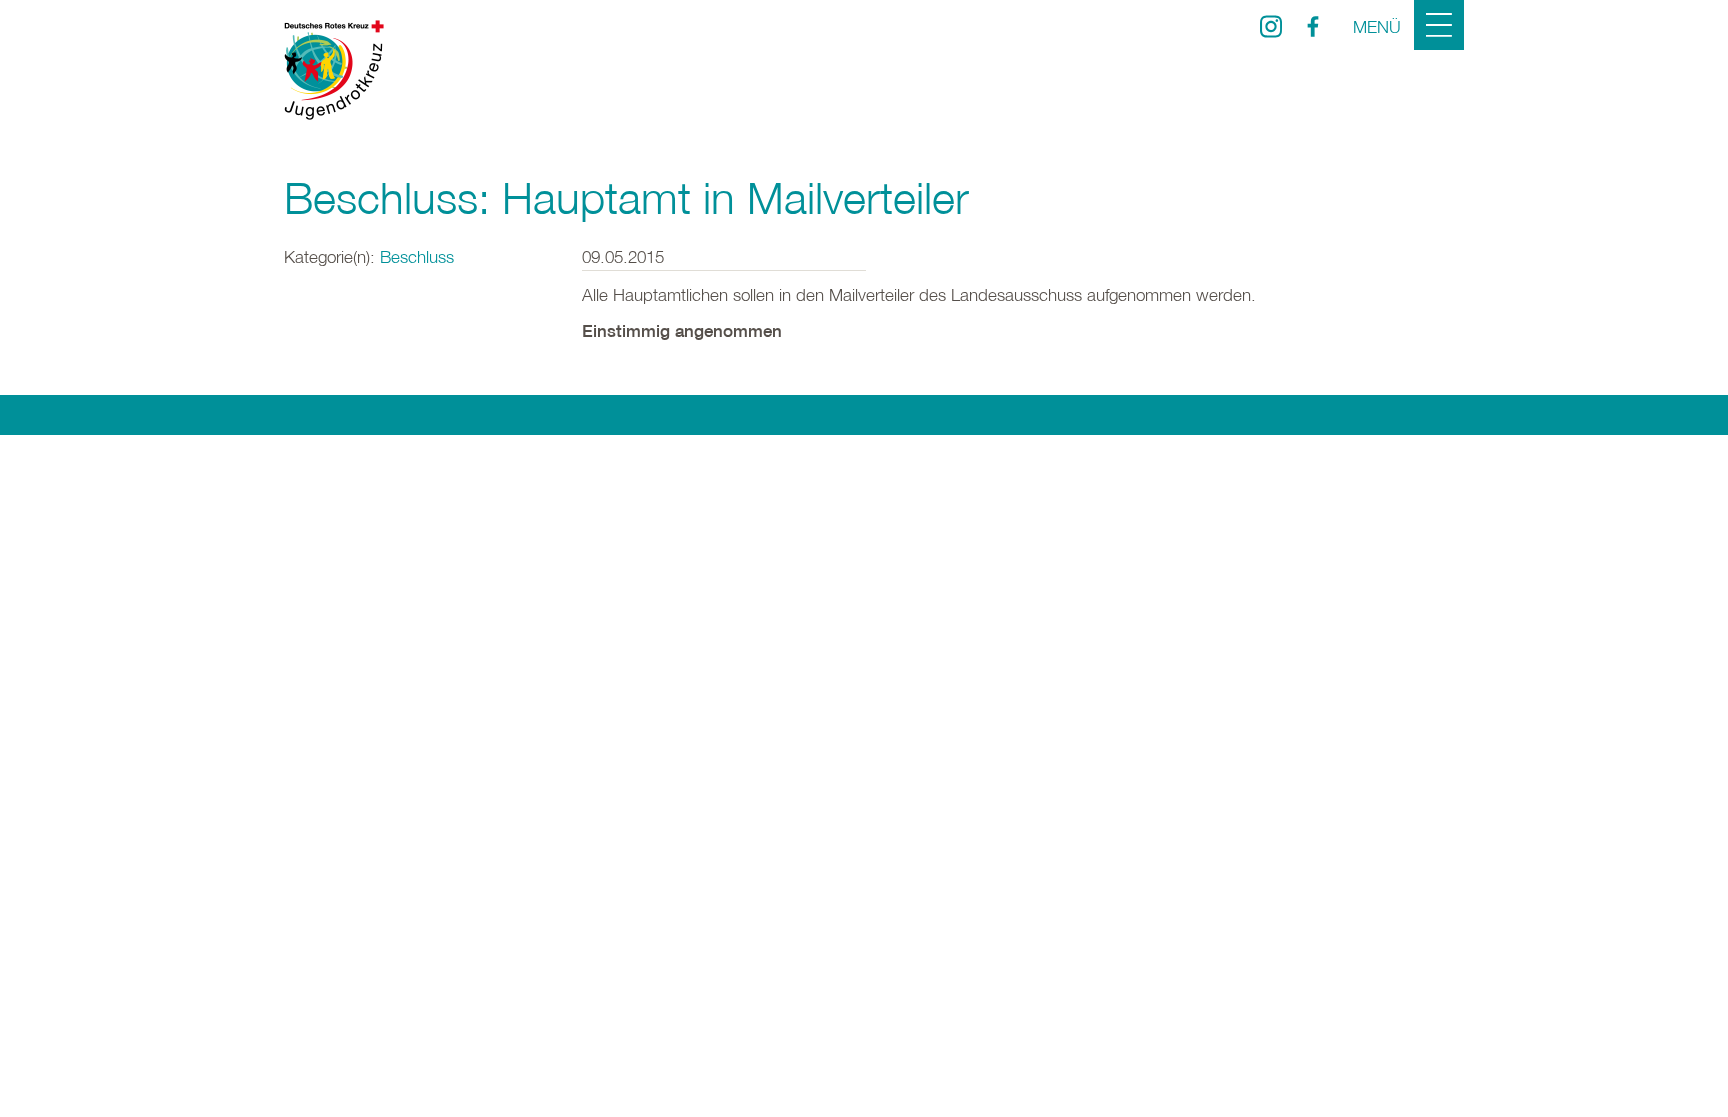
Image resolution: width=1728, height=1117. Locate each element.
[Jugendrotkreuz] (334, 70)
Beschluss (417, 256)
